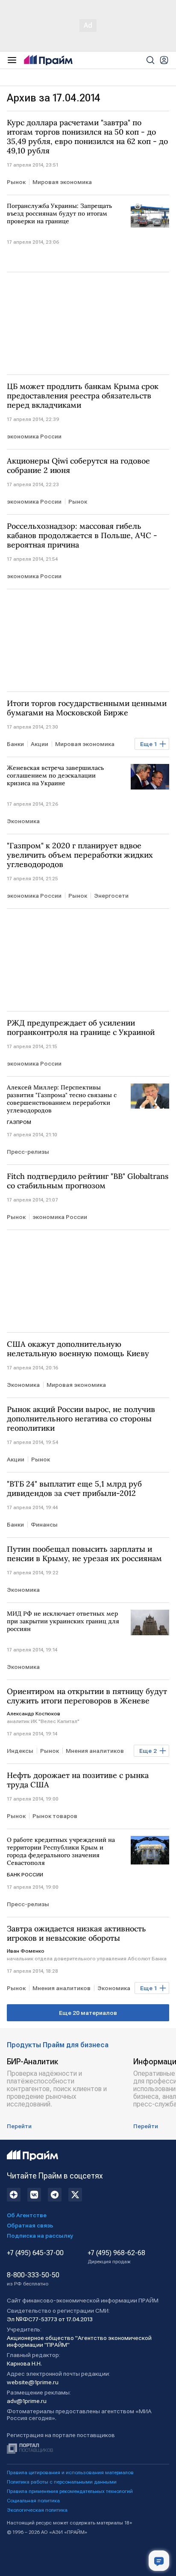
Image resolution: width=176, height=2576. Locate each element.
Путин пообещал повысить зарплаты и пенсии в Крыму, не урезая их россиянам (84, 1554)
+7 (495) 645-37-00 (35, 2253)
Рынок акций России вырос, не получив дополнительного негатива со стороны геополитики (81, 1419)
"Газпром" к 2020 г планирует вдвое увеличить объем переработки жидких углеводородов (80, 855)
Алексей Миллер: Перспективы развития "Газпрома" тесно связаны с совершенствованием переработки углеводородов (62, 1099)
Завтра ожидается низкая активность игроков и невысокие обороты (76, 1933)
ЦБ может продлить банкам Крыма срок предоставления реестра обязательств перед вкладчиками (83, 396)
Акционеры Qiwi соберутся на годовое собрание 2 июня (78, 466)
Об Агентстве (27, 2215)
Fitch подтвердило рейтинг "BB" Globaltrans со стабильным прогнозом (88, 1181)
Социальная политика (33, 2501)
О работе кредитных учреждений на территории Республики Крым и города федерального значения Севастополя (61, 1851)
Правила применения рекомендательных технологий (70, 2491)
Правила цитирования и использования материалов (70, 2472)
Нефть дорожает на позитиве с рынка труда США (78, 1780)
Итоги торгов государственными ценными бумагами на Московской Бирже (87, 708)
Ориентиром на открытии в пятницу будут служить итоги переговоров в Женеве (87, 1696)
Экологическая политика (37, 2510)
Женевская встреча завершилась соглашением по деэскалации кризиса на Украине (55, 775)
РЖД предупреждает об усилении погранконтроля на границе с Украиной (81, 1028)
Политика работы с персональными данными (62, 2482)
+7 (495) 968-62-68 (116, 2257)
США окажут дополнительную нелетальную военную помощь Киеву (78, 1349)
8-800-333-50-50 (33, 2279)
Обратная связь (30, 2225)
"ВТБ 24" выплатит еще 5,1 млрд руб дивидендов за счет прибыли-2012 (74, 1489)
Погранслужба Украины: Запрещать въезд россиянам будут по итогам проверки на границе (59, 213)
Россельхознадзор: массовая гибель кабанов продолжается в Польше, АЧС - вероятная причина (82, 536)
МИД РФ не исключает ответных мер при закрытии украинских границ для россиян (63, 1621)
